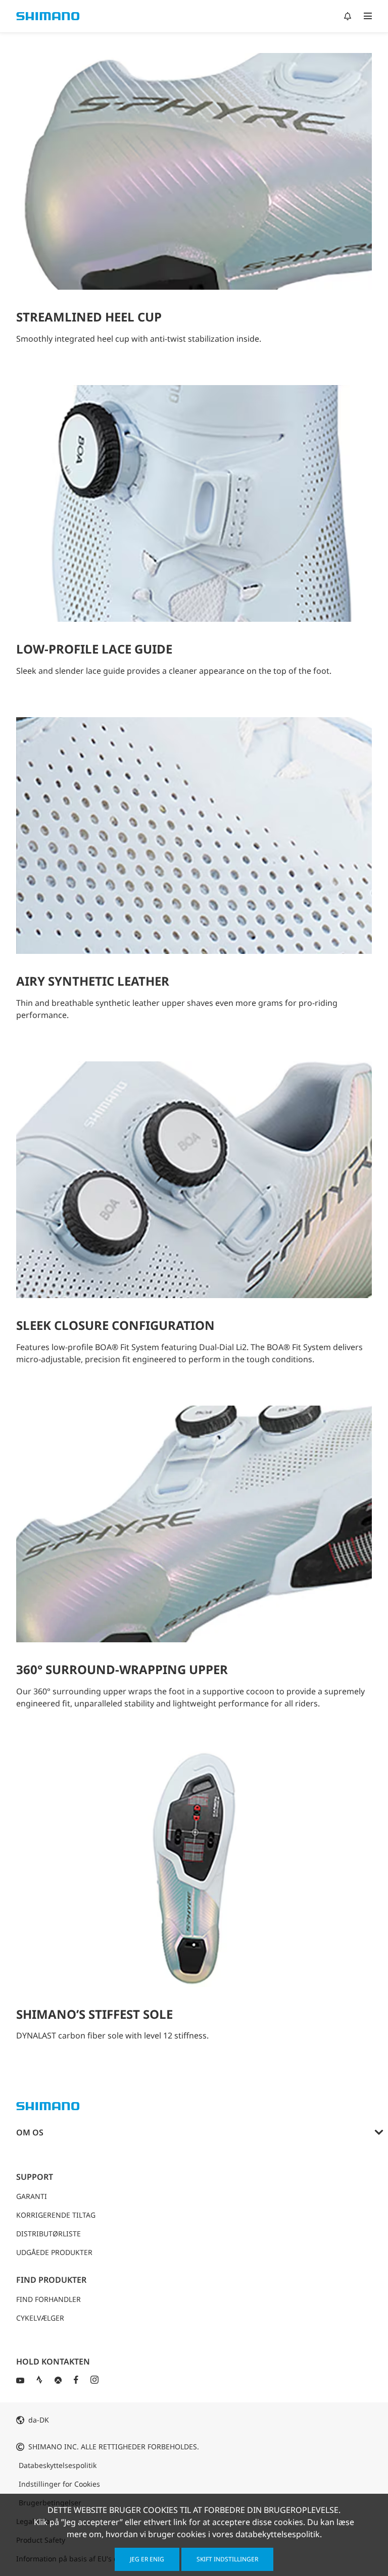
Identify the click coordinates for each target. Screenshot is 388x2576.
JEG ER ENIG (147, 2559)
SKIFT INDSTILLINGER (227, 2559)
